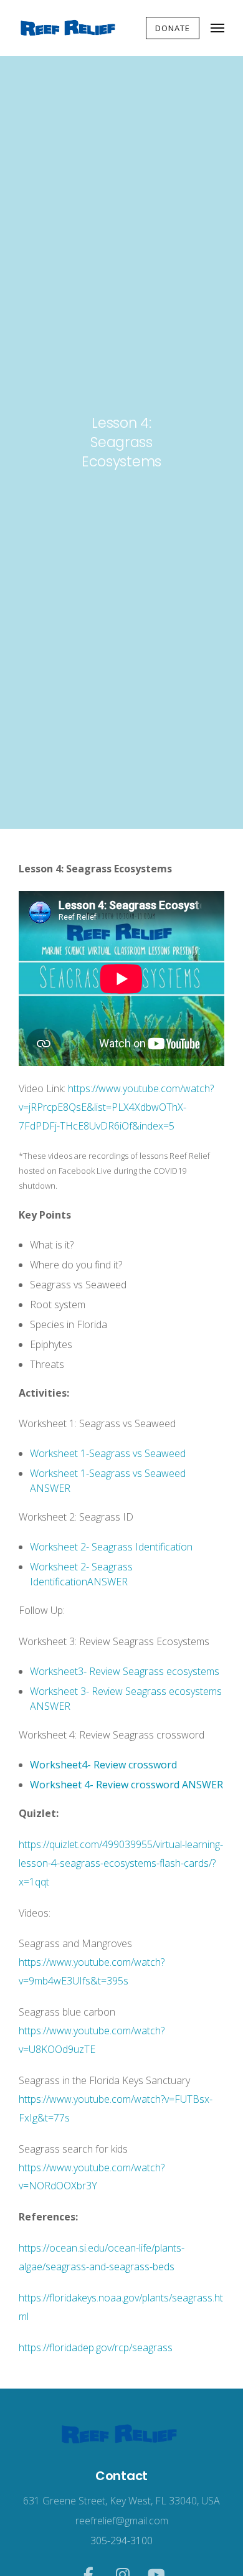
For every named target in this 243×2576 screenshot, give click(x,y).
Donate (173, 28)
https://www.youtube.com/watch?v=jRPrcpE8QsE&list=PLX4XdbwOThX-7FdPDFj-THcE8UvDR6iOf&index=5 (116, 1107)
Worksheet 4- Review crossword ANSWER (126, 1785)
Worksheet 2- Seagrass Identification (111, 1547)
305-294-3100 (121, 2541)
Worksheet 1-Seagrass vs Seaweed (108, 1453)
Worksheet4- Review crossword (103, 1765)
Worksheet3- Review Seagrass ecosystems (125, 1671)
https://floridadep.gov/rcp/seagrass (96, 2347)
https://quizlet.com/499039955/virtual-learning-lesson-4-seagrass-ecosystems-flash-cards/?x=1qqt (121, 1863)
